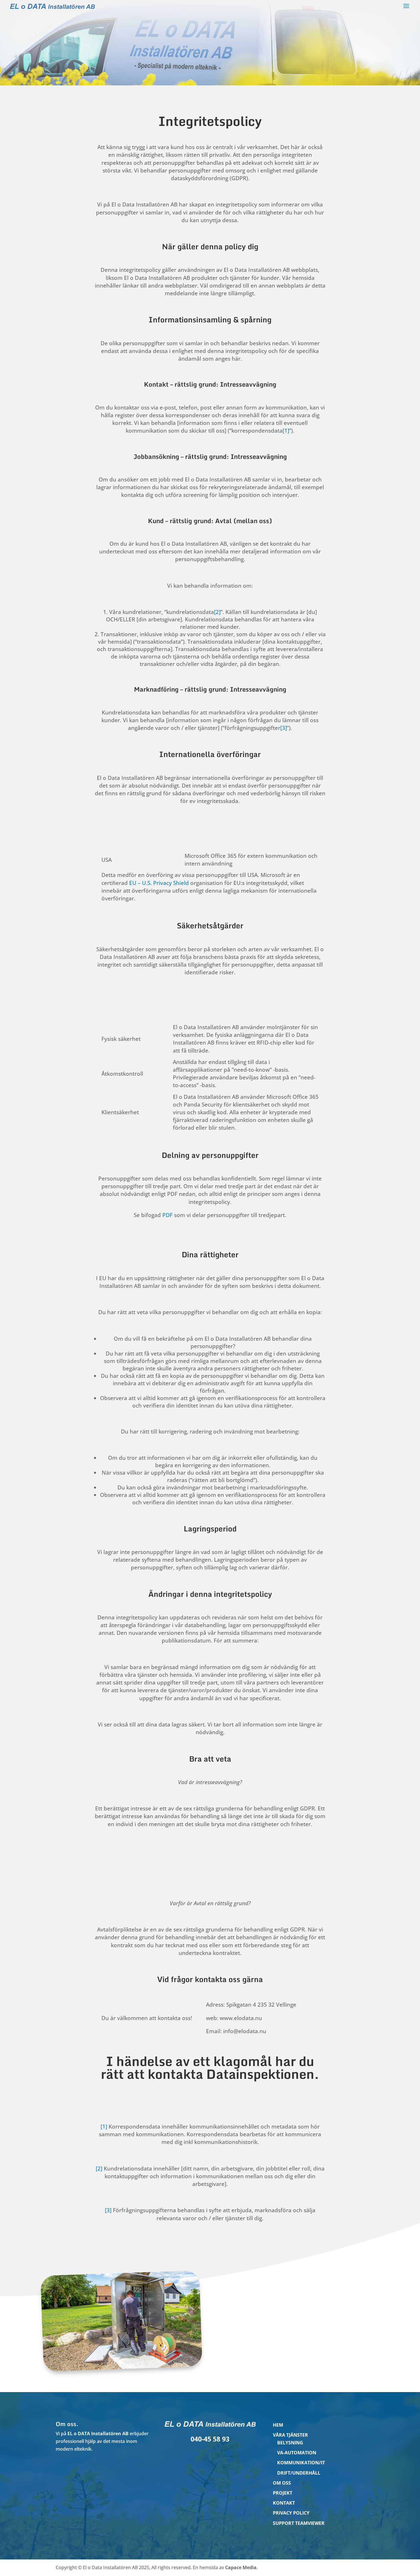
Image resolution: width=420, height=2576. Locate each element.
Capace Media (241, 2567)
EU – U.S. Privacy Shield (159, 883)
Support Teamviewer (299, 2523)
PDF (167, 1215)
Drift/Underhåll (299, 2473)
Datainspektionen (260, 2074)
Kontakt (284, 2503)
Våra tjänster (290, 2435)
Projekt (283, 2493)
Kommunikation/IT (301, 2463)
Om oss (282, 2483)
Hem (278, 2425)
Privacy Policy (291, 2513)
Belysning (290, 2443)
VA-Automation (297, 2453)
